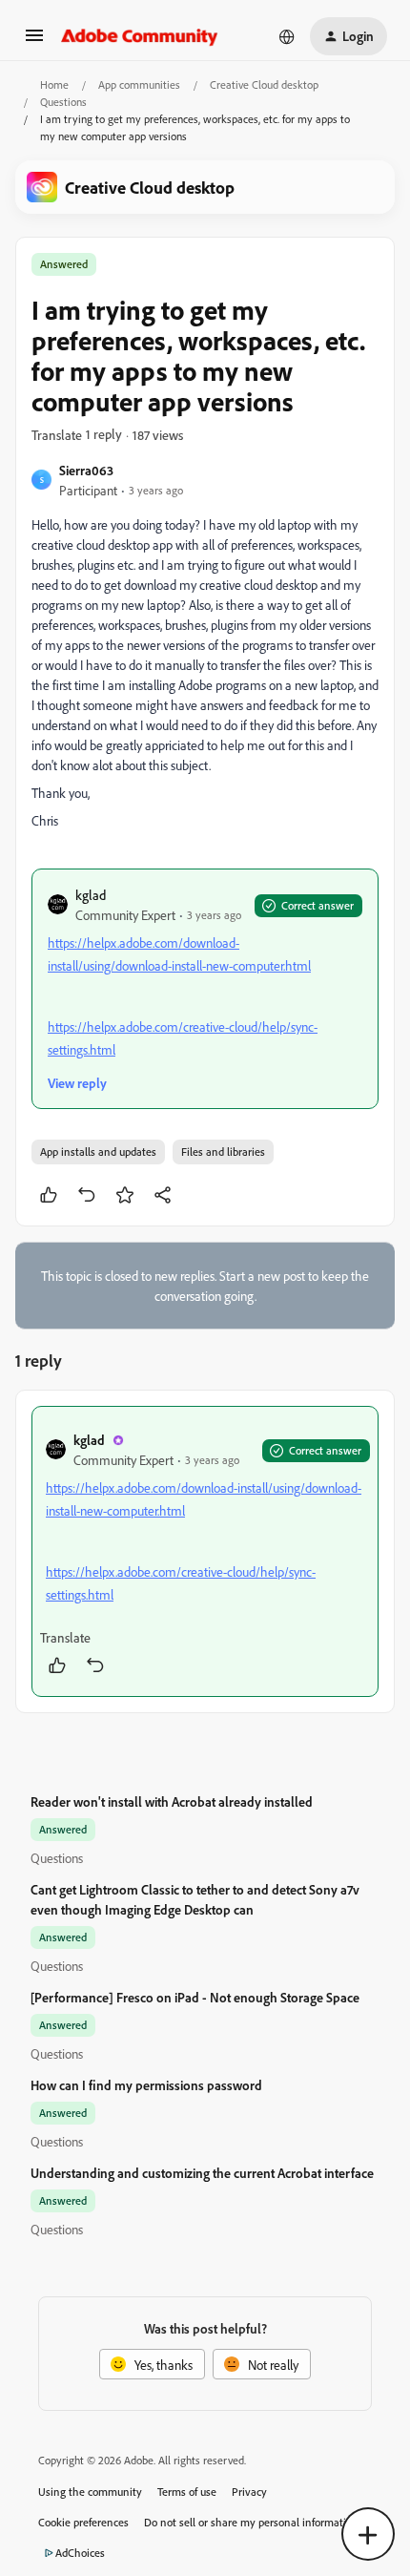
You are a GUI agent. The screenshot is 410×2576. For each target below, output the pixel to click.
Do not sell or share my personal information (251, 2522)
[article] (205, 1551)
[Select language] (287, 36)
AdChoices (80, 2553)
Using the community (90, 2492)
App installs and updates (98, 1152)
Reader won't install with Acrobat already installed (172, 1801)
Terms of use (187, 2492)
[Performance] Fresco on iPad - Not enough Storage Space (195, 1997)
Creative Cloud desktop (264, 84)
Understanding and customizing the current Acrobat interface (202, 2173)
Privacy (249, 2492)
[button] (34, 42)
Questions (63, 102)
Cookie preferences (83, 2522)
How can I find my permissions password (146, 2085)
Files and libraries (223, 1152)
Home (54, 84)
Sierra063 (86, 470)
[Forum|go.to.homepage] (140, 36)
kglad (91, 895)
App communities (139, 84)
